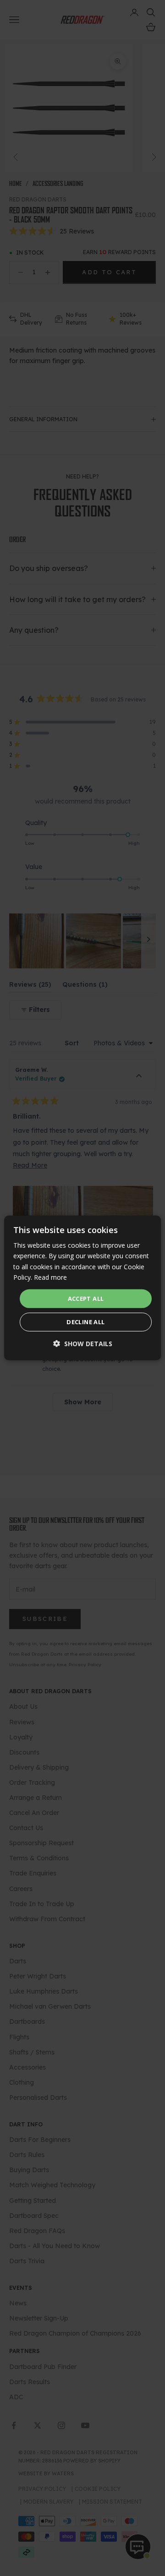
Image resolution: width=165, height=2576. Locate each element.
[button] (83, 1344)
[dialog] (82, 1288)
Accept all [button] (86, 1299)
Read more (50, 1277)
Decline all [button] (85, 1322)
